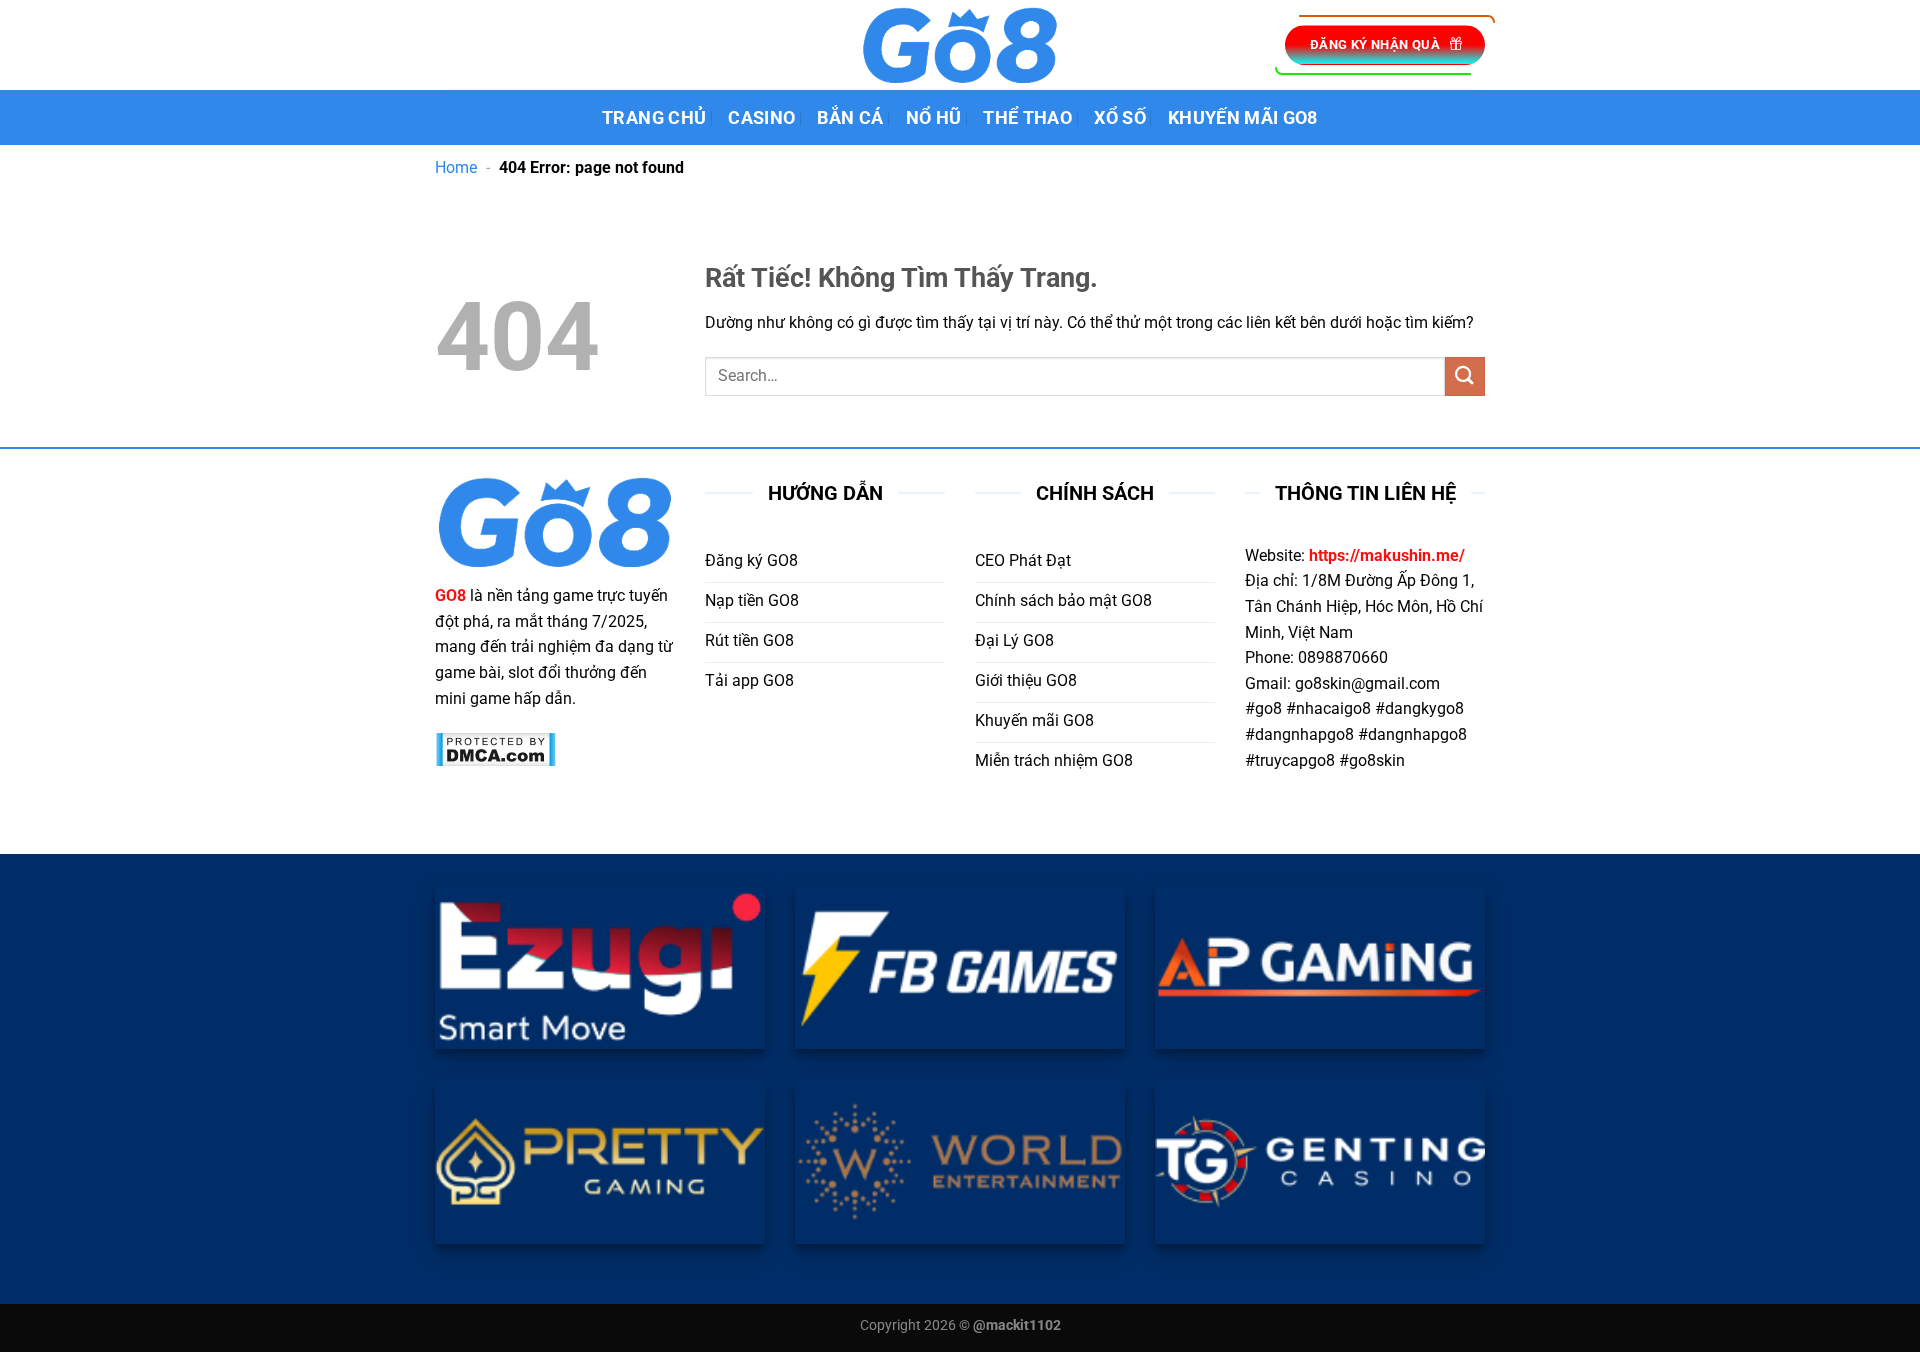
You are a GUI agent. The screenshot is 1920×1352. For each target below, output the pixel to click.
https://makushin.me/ (1387, 555)
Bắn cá (850, 118)
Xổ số (1120, 118)
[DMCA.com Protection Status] (495, 748)
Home (456, 167)
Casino (761, 118)
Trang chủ (654, 118)
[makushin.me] (960, 44)
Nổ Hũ (934, 118)
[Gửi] (1465, 376)
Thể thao (1027, 118)
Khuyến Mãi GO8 (1243, 118)
